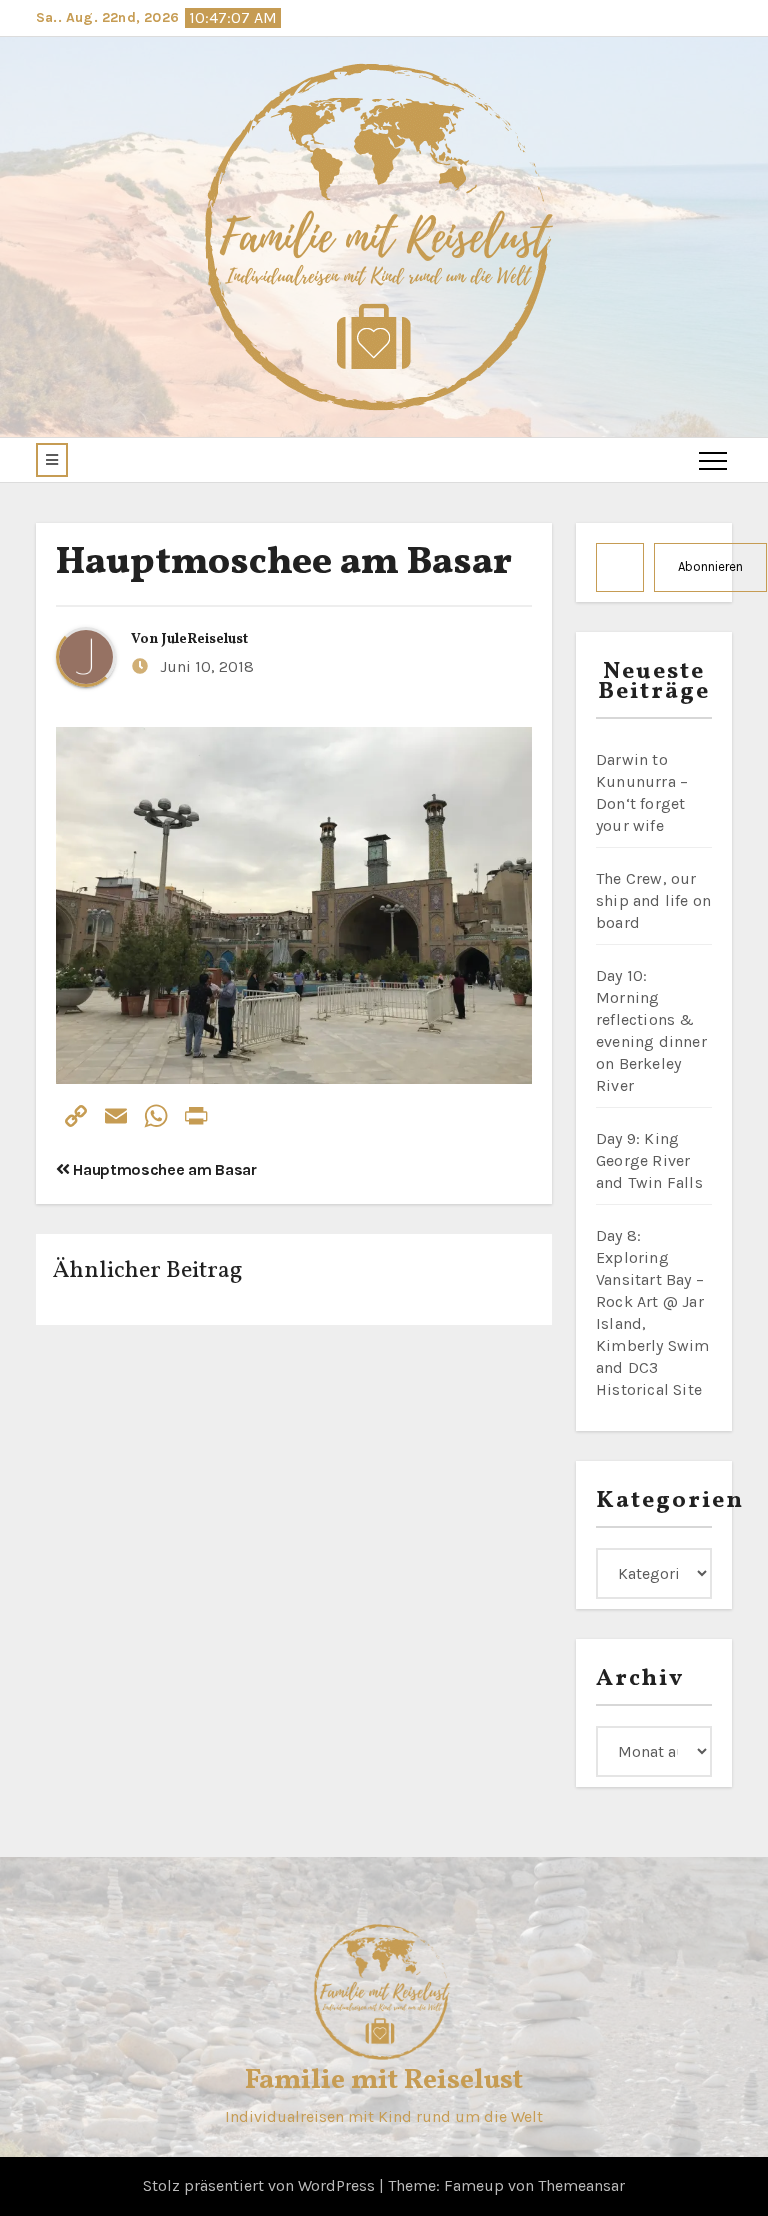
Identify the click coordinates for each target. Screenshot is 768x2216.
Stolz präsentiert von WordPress (261, 2185)
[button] (52, 460)
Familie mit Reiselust (384, 2080)
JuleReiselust (205, 639)
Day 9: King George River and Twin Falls (649, 1160)
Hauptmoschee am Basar (284, 563)
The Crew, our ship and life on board (653, 900)
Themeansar (581, 2185)
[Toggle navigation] (713, 460)
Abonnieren (710, 566)
